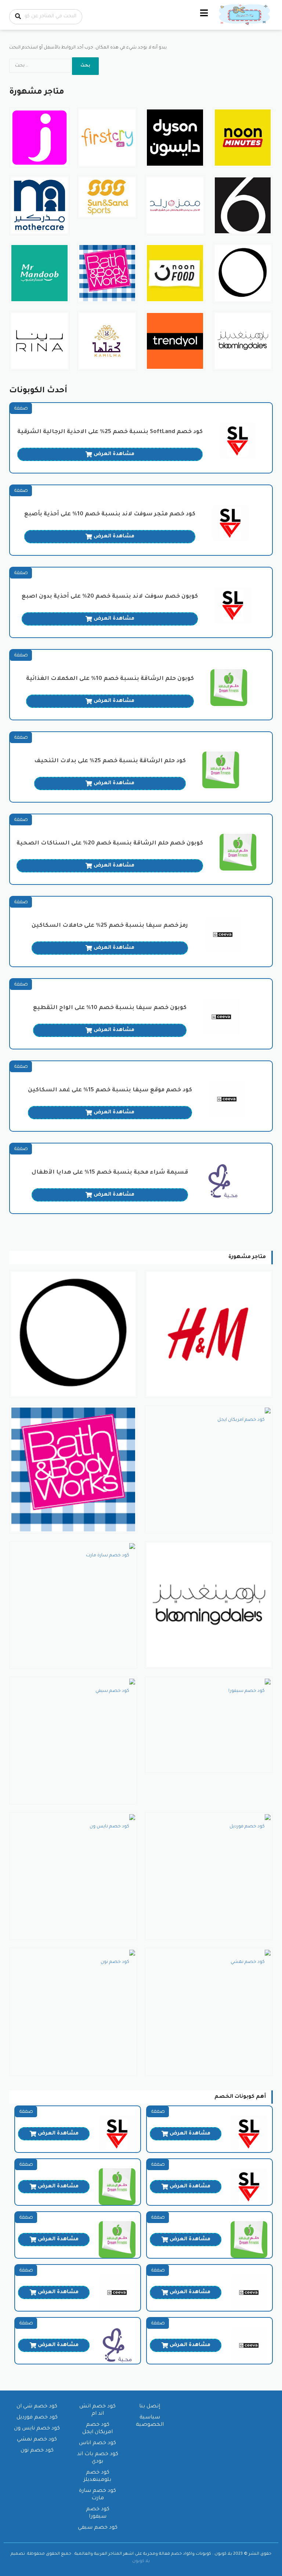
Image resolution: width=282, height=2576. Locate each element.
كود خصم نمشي (37, 2440)
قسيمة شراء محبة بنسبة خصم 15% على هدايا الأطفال (110, 1173)
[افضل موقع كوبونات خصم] (245, 15)
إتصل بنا (150, 2407)
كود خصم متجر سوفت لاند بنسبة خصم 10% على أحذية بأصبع (110, 514)
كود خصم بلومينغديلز (97, 2476)
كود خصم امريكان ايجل (97, 2429)
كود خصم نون (37, 2451)
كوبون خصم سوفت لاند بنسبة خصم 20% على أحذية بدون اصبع (110, 597)
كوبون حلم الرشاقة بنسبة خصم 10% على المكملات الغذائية (110, 679)
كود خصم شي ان (37, 2407)
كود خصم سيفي (98, 2528)
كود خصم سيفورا (98, 2513)
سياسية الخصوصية (150, 2421)
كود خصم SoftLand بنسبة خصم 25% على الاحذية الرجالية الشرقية (110, 432)
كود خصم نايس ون (37, 2429)
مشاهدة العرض (114, 454)
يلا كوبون (141, 2561)
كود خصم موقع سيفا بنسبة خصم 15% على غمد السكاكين (110, 1090)
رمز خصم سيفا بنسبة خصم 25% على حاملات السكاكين (110, 926)
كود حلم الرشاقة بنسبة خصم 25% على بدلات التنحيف (110, 761)
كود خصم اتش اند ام (97, 2410)
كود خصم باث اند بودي (98, 2458)
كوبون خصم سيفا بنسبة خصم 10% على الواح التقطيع (110, 1008)
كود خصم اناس (97, 2443)
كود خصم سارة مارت (97, 2495)
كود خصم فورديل (37, 2418)
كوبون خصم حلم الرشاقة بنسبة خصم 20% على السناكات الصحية (110, 844)
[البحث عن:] (41, 66)
